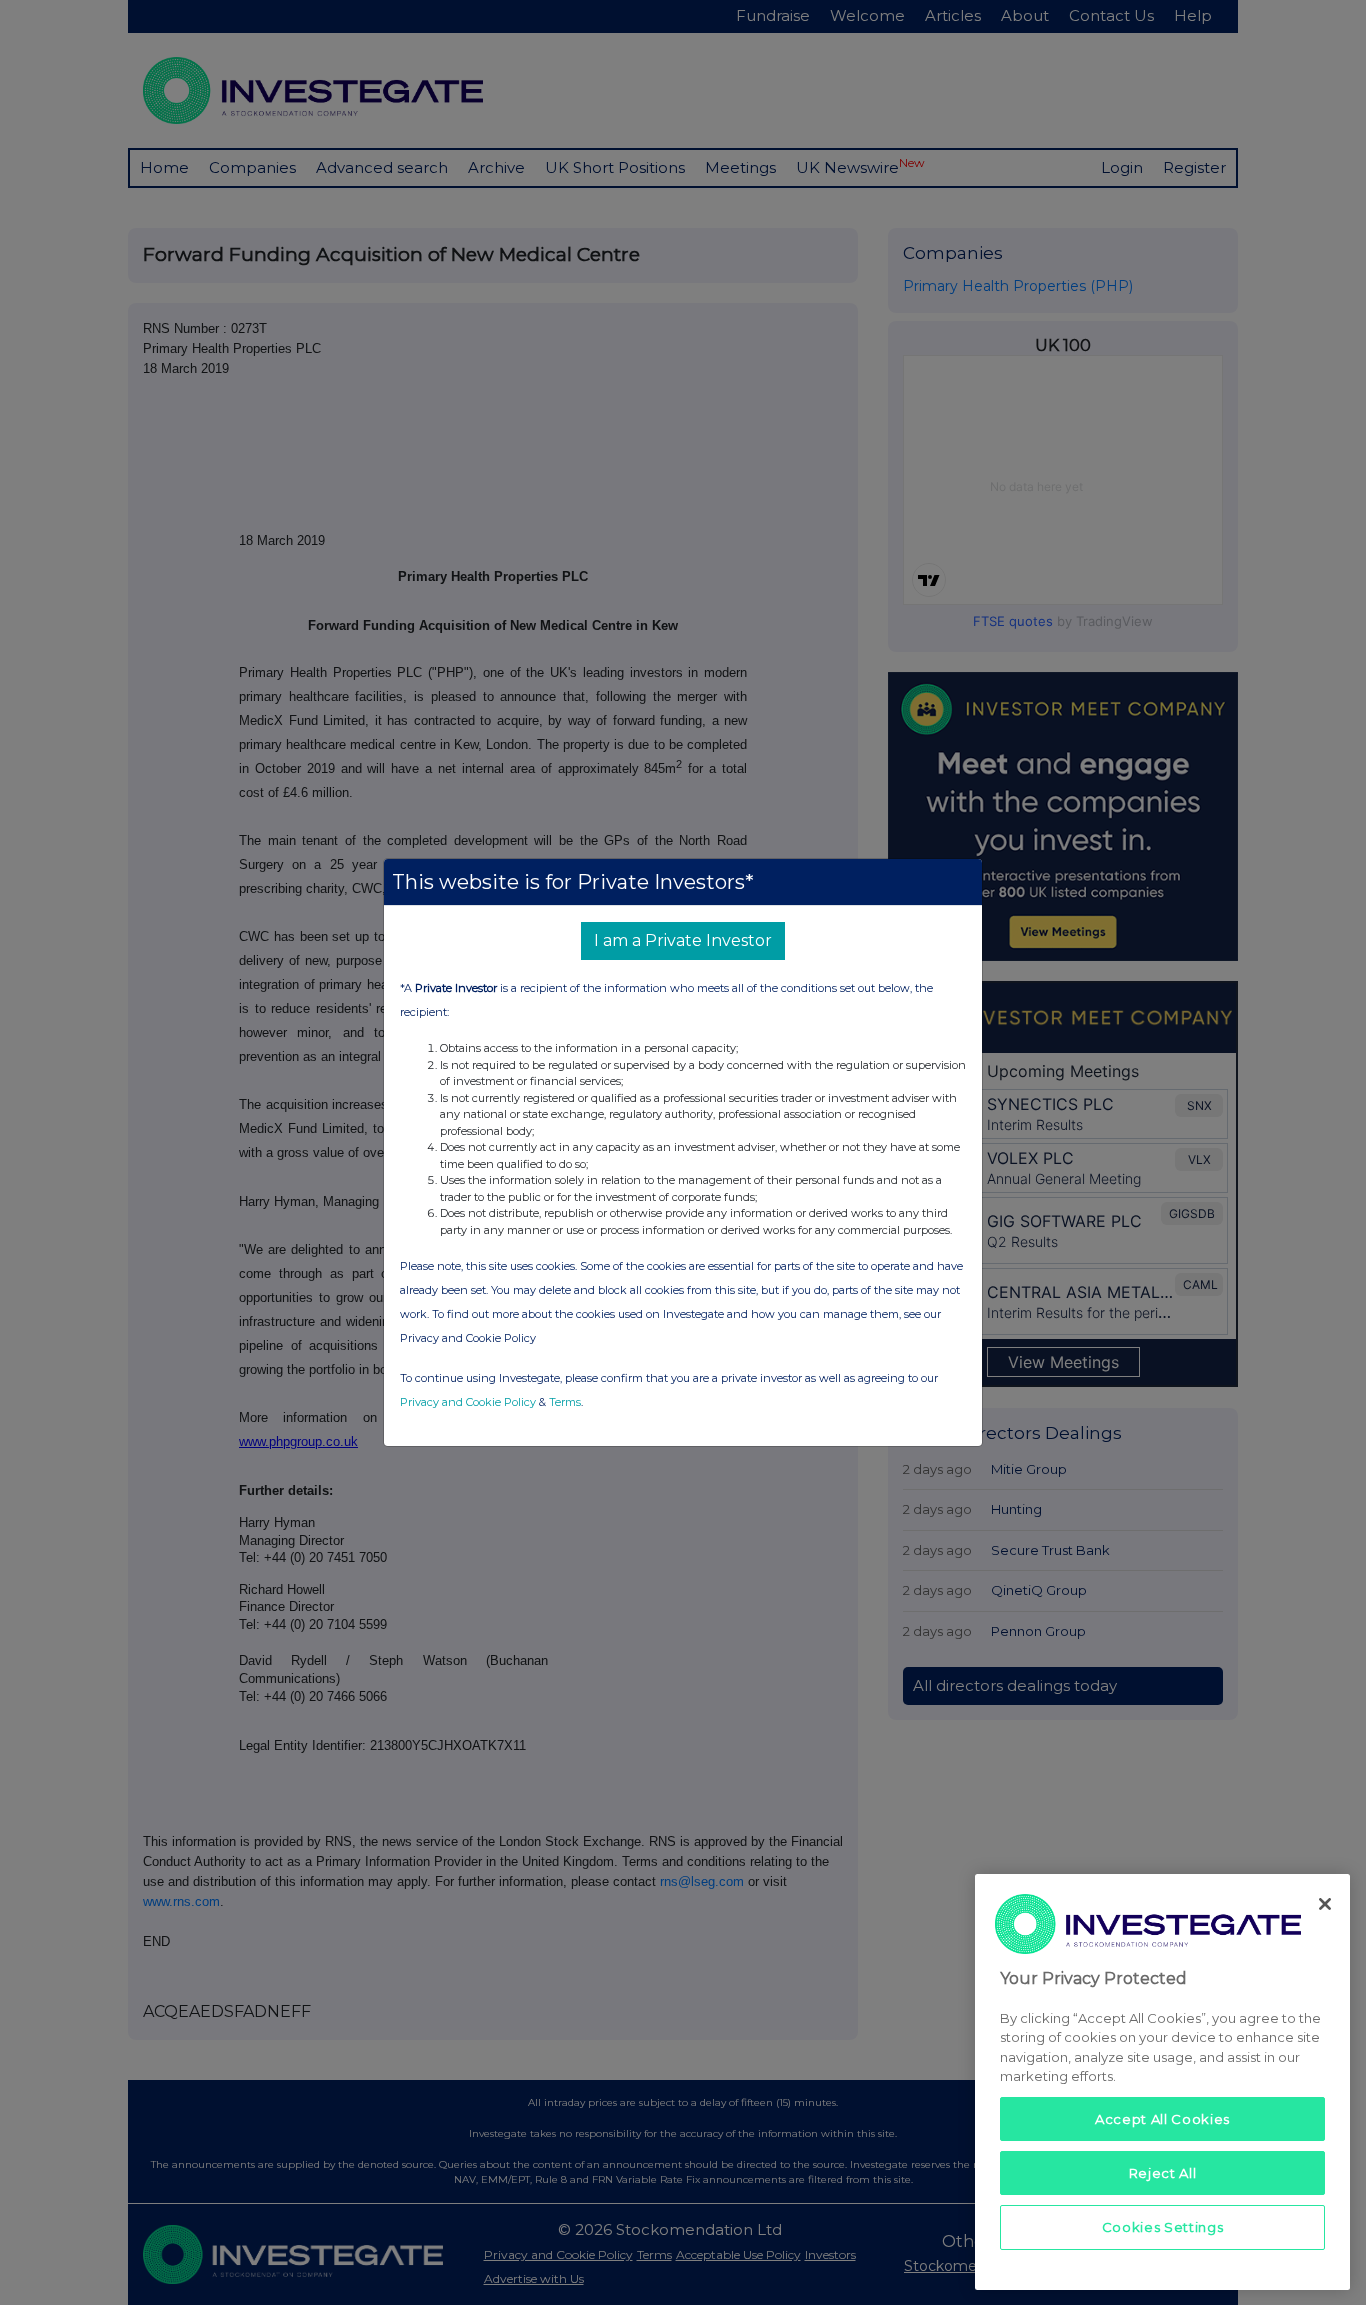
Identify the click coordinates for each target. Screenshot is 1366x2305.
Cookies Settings (1163, 2227)
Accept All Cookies (1162, 2119)
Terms (565, 1402)
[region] (1162, 2081)
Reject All (1163, 2173)
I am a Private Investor (683, 940)
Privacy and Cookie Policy (468, 1402)
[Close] (1325, 1904)
